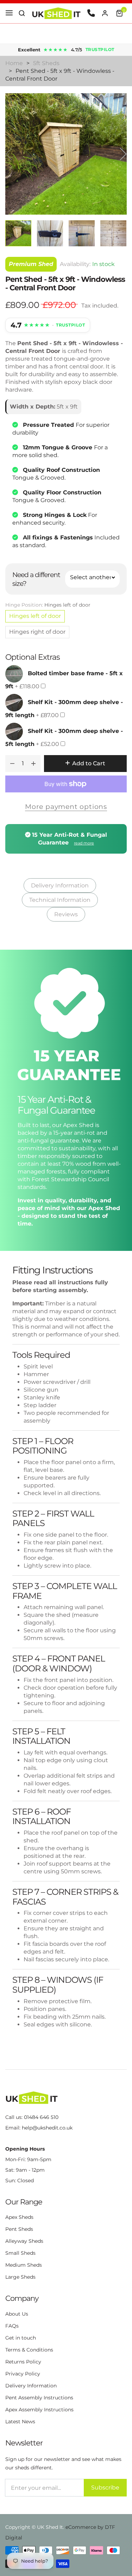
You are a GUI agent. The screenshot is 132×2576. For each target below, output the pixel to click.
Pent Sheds (19, 2229)
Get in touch (21, 2338)
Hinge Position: (48, 605)
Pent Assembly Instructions (39, 2398)
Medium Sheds (24, 2265)
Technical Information (60, 900)
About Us (17, 2314)
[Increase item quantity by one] (33, 764)
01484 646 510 (41, 2117)
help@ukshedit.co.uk (47, 2128)
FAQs (12, 2326)
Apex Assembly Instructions (39, 2410)
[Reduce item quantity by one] (12, 764)
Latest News (20, 2422)
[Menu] (9, 13)
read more (84, 843)
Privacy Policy (23, 2374)
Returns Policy (23, 2362)
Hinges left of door (35, 616)
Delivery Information (60, 885)
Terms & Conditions (29, 2350)
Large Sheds (20, 2277)
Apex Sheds (19, 2217)
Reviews (66, 914)
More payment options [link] (66, 806)
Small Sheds (20, 2253)
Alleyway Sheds (24, 2241)
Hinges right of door (37, 632)
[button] (22, 13)
